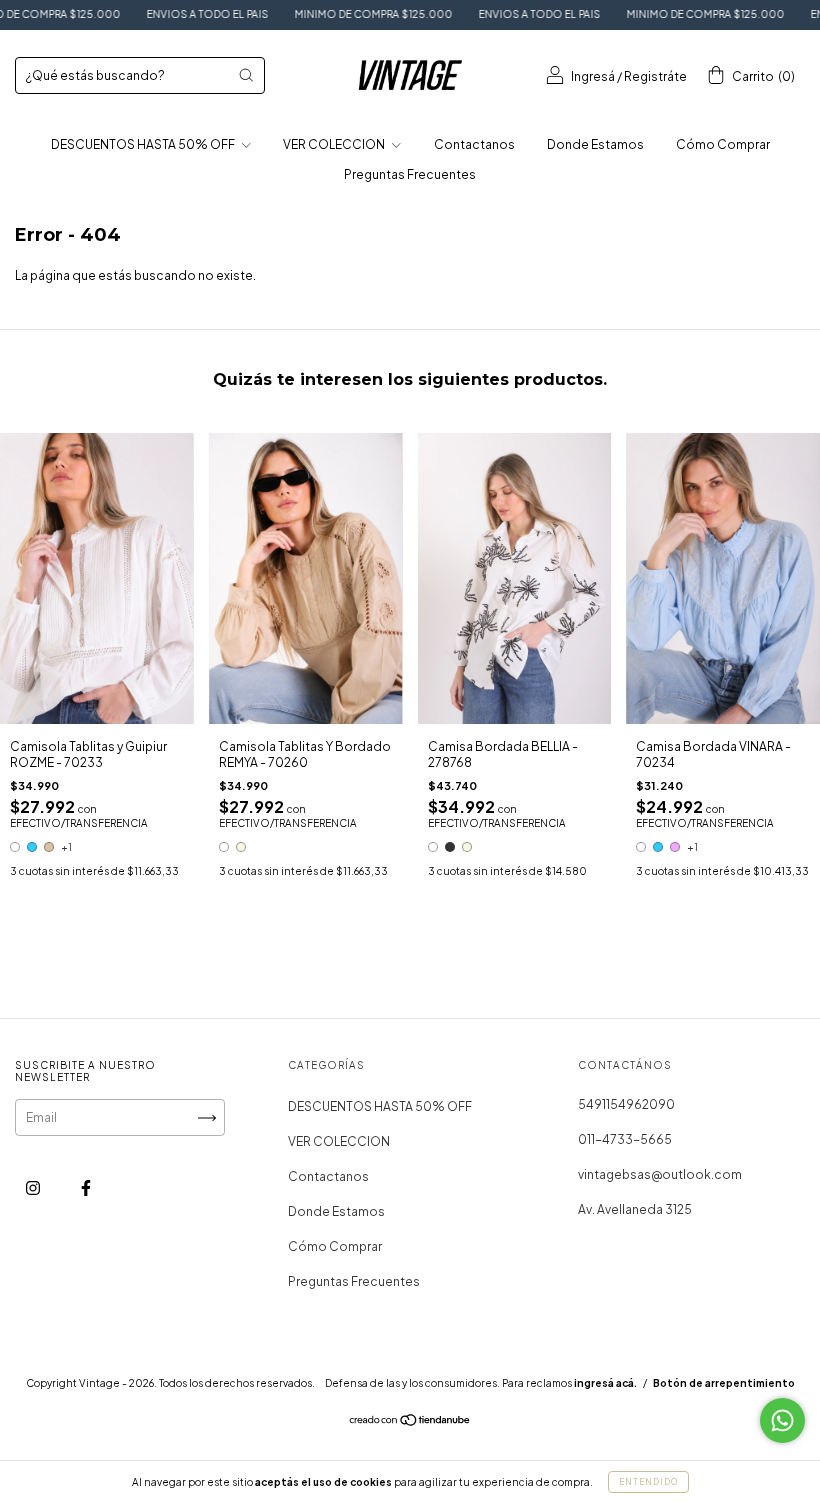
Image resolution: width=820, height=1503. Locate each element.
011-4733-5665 (625, 1139)
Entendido (648, 1482)
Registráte (655, 76)
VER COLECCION (335, 144)
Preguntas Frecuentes (410, 174)
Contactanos (474, 144)
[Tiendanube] (410, 1422)
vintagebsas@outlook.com (660, 1174)
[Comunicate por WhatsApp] (782, 1420)
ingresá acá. (605, 1383)
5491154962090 (626, 1104)
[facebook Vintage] (86, 1187)
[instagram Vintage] (34, 1187)
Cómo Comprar (723, 144)
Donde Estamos (595, 144)
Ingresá (593, 76)
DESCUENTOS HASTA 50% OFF (144, 144)
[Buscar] (246, 75)
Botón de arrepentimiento (724, 1383)
